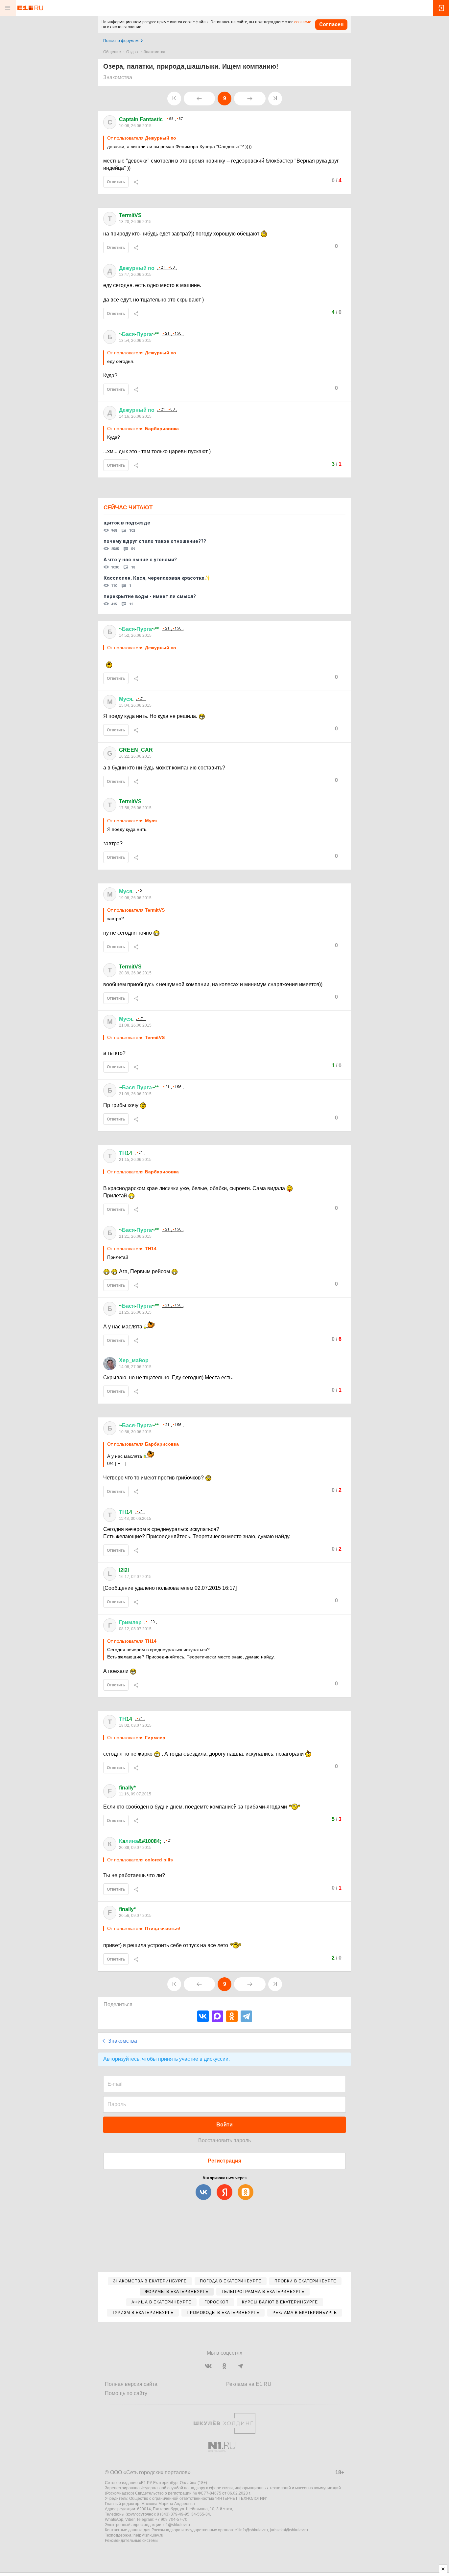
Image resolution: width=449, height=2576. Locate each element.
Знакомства (154, 52)
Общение (112, 52)
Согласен (331, 24)
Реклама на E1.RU (249, 2384)
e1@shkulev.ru (177, 2525)
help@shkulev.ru (148, 2535)
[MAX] (217, 2016)
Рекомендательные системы (132, 2541)
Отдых (132, 52)
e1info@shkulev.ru (251, 2530)
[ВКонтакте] (203, 2016)
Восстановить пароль (225, 2140)
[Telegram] (246, 2016)
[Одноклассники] (232, 2016)
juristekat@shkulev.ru (289, 2530)
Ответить (116, 182)
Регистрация (225, 2161)
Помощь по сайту (126, 2393)
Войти (225, 2125)
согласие (303, 22)
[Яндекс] (225, 2192)
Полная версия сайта (131, 2384)
